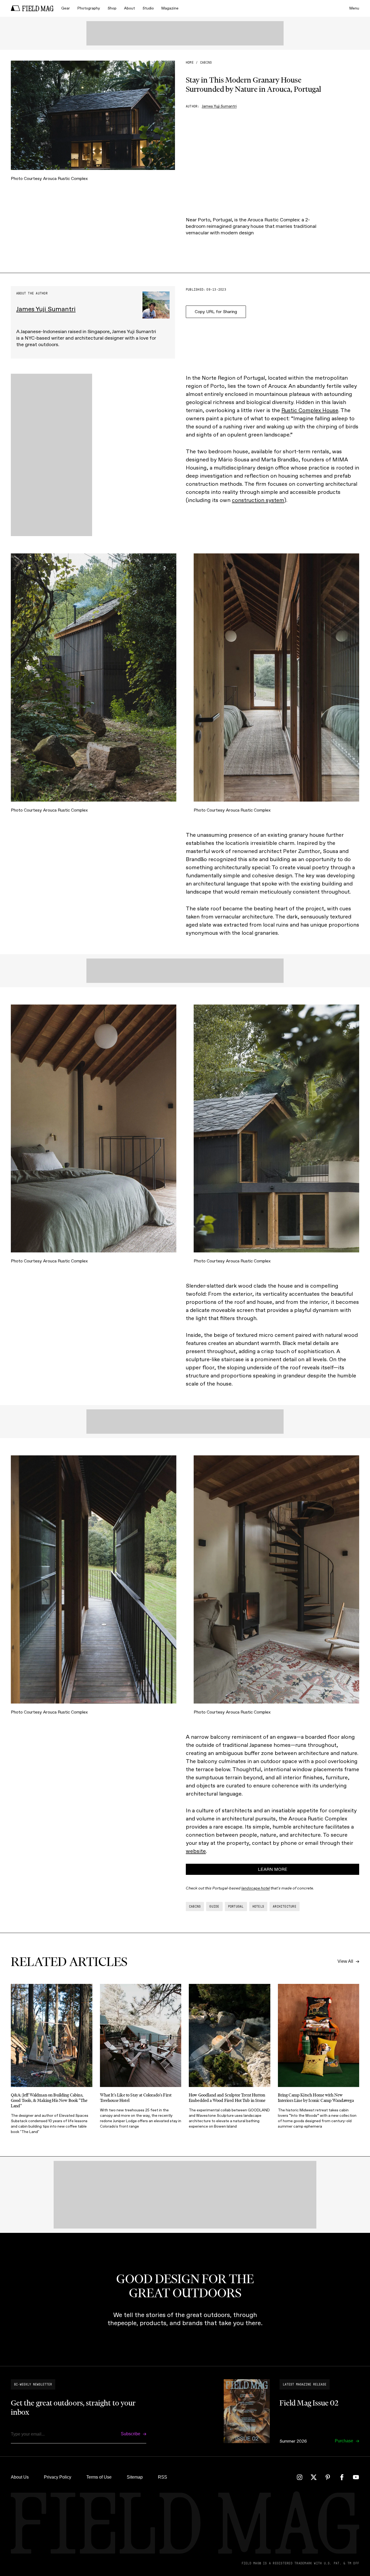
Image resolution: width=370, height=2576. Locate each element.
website (196, 1851)
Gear (66, 8)
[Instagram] (300, 2477)
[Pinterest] (328, 2477)
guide (214, 1906)
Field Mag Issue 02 (309, 2403)
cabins (206, 63)
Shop (112, 8)
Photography (89, 8)
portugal (236, 1906)
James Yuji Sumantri (219, 106)
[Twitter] (314, 2477)
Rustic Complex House (310, 410)
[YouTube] (356, 2477)
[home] (32, 8)
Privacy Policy (58, 2477)
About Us (20, 2477)
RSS (163, 2477)
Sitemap (135, 2477)
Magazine (170, 8)
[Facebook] (342, 2477)
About (129, 8)
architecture (285, 1906)
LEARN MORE (273, 1869)
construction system (258, 500)
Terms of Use (99, 2477)
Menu (354, 8)
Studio (148, 8)
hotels (258, 1906)
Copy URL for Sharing (216, 312)
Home (190, 63)
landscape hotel (256, 1888)
